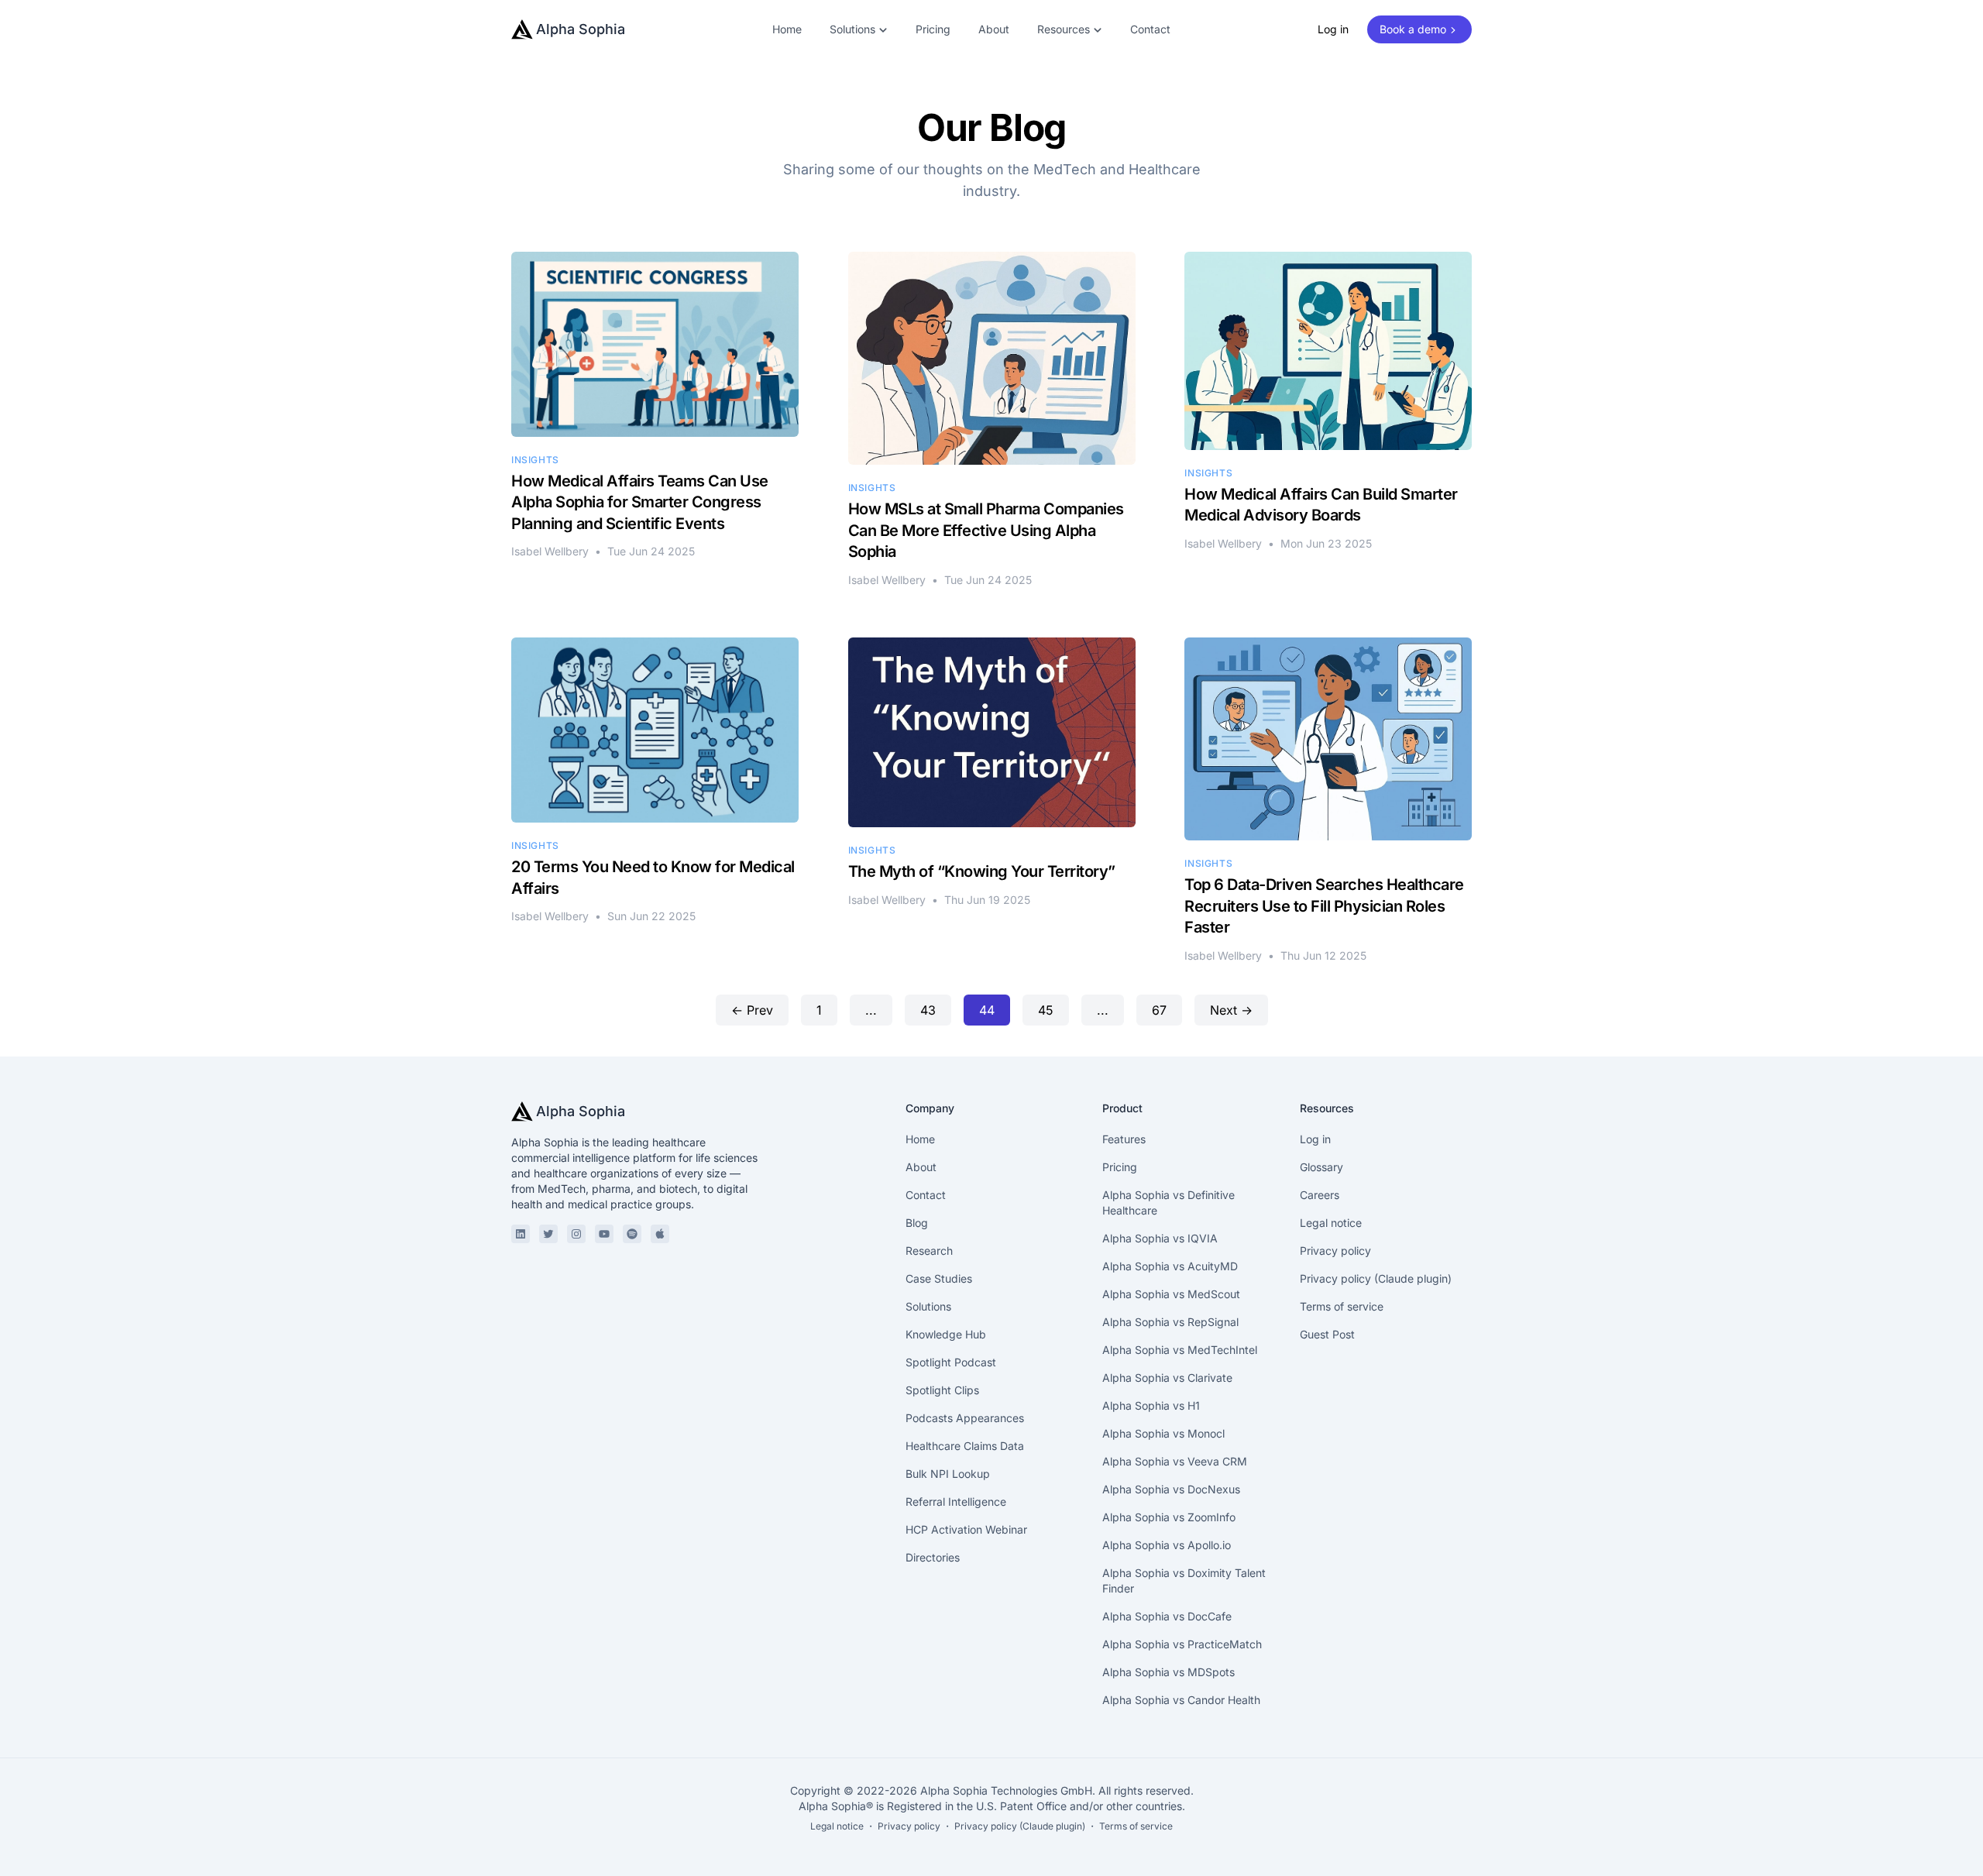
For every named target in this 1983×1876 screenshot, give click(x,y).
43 (928, 1010)
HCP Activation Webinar (966, 1529)
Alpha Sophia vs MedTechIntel (1180, 1350)
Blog (917, 1223)
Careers (1320, 1195)
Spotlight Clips (942, 1390)
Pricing (933, 29)
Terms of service (1342, 1306)
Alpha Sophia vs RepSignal (1170, 1322)
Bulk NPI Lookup (948, 1474)
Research (929, 1251)
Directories (933, 1557)
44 (987, 1010)
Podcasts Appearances (965, 1418)
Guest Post (1327, 1334)
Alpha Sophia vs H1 (1151, 1405)
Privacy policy (1335, 1251)
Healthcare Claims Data (965, 1446)
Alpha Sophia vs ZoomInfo (1169, 1517)
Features (1124, 1139)
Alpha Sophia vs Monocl (1163, 1433)
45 (1046, 1010)
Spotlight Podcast (951, 1362)
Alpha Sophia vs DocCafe (1167, 1616)
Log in (1333, 29)
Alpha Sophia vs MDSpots (1168, 1672)
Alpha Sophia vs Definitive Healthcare (1168, 1203)
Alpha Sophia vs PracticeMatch (1182, 1644)
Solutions (928, 1306)
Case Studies (939, 1278)
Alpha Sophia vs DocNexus (1171, 1489)
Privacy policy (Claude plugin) (1376, 1278)
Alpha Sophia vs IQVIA (1160, 1238)
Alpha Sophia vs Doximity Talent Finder (1184, 1581)
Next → (1231, 1010)
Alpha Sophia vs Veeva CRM (1175, 1461)
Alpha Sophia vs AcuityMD (1170, 1266)
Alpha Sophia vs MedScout (1171, 1294)
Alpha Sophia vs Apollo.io (1167, 1545)
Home (787, 29)
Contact (1150, 29)
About (994, 29)
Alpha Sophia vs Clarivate (1167, 1378)
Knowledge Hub (946, 1334)
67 (1159, 1010)
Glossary (1321, 1167)
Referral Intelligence (956, 1501)
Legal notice (1331, 1223)
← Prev (752, 1010)
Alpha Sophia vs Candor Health (1181, 1700)
